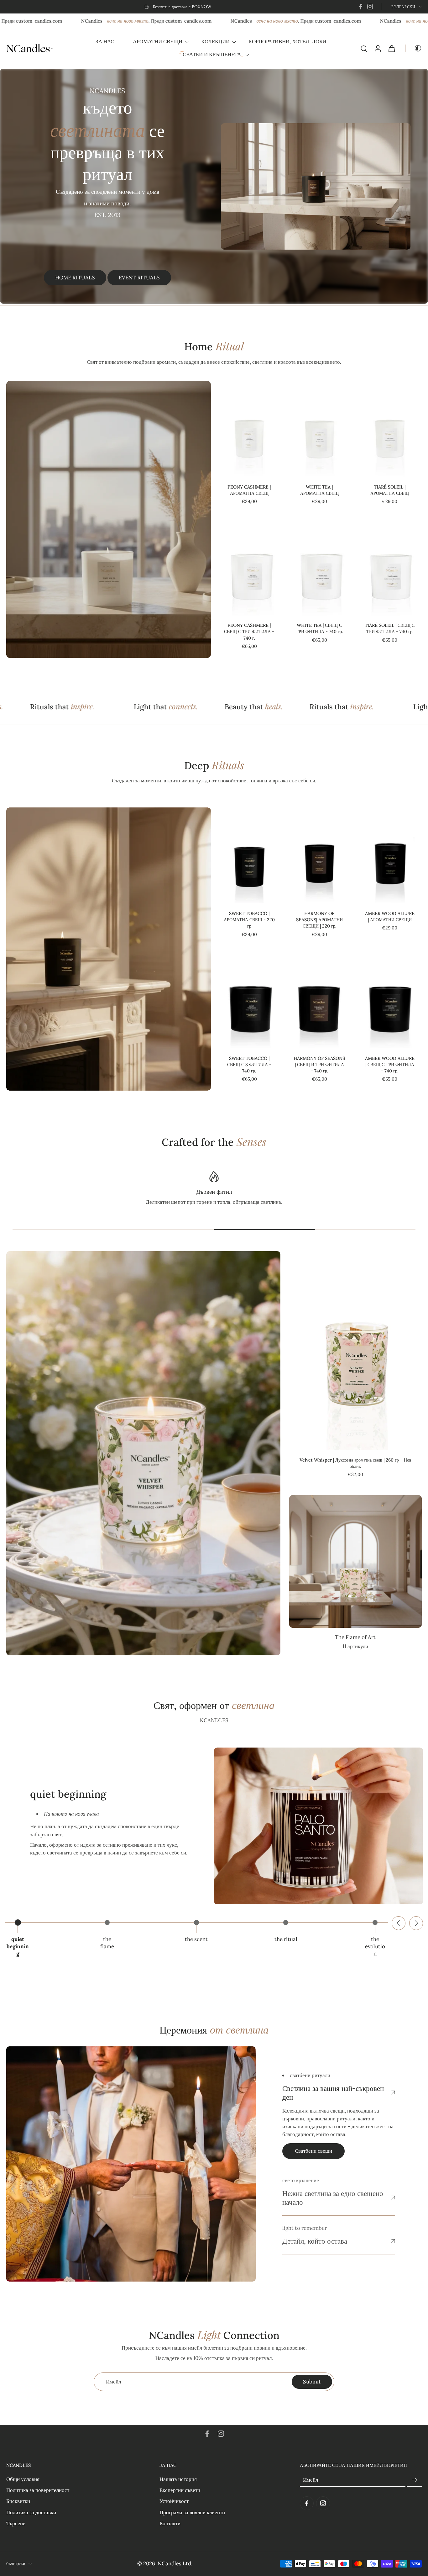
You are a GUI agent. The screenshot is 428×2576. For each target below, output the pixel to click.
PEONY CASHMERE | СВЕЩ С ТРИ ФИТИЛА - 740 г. (249, 632)
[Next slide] (416, 1923)
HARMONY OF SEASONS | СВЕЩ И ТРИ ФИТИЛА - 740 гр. (319, 1065)
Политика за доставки (31, 2512)
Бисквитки (18, 2501)
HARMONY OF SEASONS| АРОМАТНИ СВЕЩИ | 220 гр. (319, 920)
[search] (364, 48)
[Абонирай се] (414, 2480)
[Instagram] (370, 7)
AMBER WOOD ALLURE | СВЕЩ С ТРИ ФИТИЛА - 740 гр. (390, 1065)
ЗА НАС (105, 41)
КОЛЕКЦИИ (215, 41)
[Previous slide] (399, 1923)
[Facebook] (361, 7)
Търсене (16, 2523)
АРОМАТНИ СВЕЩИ (158, 41)
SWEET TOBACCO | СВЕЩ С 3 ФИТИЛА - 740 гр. (249, 1065)
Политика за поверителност (38, 2490)
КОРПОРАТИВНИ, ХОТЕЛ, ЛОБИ (287, 41)
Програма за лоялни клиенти (192, 2512)
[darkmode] (414, 48)
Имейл (311, 2480)
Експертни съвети (180, 2490)
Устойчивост (174, 2501)
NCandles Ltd (174, 2563)
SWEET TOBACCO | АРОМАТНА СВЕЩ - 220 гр (249, 920)
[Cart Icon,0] (391, 48)
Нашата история (178, 2479)
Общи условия (23, 2479)
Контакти (170, 2523)
